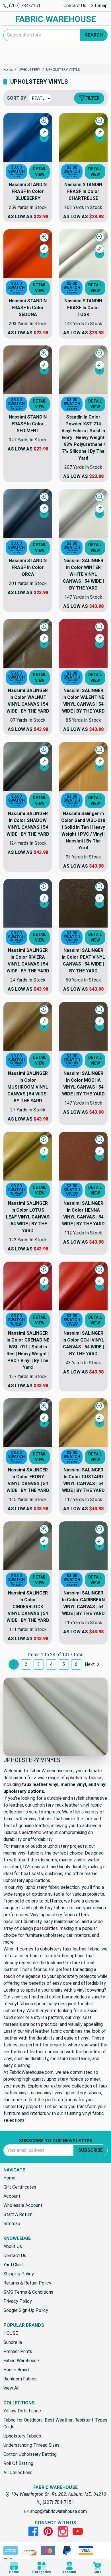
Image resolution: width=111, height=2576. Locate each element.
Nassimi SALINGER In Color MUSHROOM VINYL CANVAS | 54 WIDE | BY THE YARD (28, 1087)
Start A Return (18, 2214)
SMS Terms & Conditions (28, 2292)
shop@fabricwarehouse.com (58, 2511)
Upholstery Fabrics (22, 2436)
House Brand (16, 2370)
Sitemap (99, 6)
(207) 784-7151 (24, 6)
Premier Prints (18, 2351)
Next (90, 1664)
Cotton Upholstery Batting (30, 2454)
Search (94, 35)
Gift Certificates (20, 2187)
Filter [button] (92, 98)
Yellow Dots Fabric (22, 2411)
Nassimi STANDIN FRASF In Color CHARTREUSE (83, 191)
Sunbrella (13, 2342)
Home (9, 2178)
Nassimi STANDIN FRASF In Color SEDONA (28, 308)
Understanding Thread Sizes (31, 2445)
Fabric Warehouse (21, 2361)
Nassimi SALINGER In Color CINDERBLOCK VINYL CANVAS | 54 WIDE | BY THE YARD (28, 1607)
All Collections (18, 2473)
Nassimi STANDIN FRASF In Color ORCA (28, 567)
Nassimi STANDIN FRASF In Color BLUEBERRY (28, 191)
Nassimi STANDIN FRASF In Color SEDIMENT (28, 424)
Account (12, 2196)
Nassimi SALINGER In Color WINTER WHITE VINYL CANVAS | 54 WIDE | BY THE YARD (83, 574)
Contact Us (75, 6)
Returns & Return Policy (27, 2283)
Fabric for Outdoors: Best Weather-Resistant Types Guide (55, 2423)
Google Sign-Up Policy (26, 2310)
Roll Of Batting (18, 2463)
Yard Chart (14, 2265)
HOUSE (11, 2333)
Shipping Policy (19, 2274)
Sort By (17, 98)
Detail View (40, 172)
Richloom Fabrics (20, 2379)
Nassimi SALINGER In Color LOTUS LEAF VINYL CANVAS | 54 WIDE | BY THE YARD (28, 1217)
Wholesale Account (23, 2205)
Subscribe (90, 2150)
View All (11, 2388)
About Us (13, 2246)
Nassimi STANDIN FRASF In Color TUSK (83, 308)
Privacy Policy (18, 2301)
